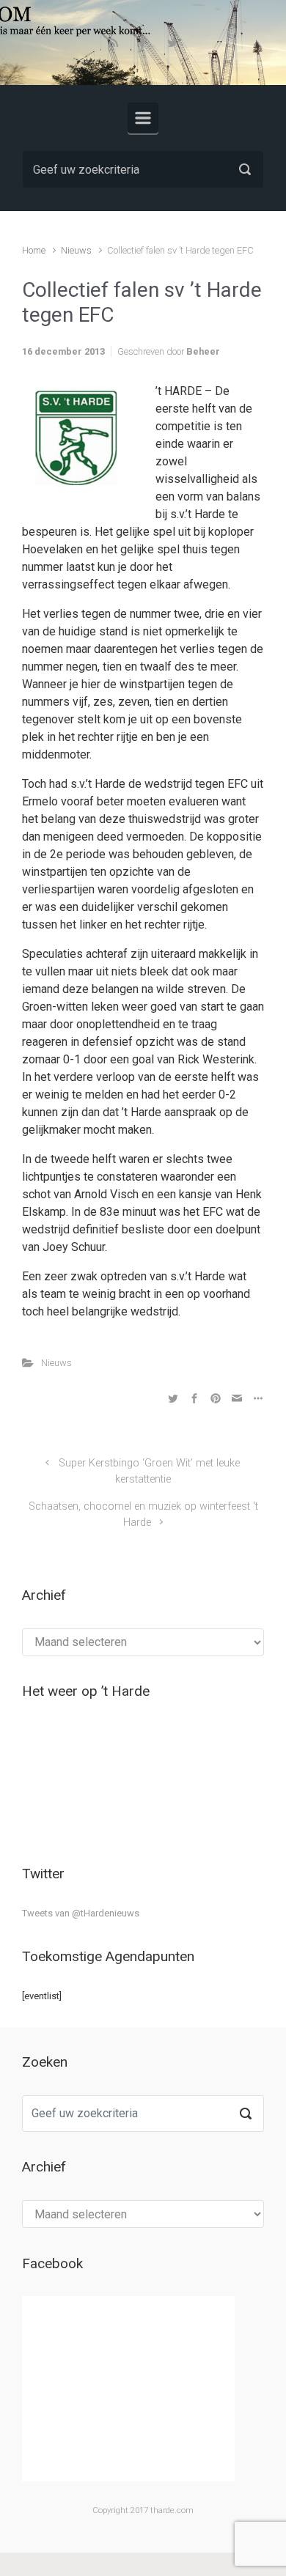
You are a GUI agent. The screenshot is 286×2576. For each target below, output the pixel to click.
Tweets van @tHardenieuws (81, 1913)
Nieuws (76, 250)
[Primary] (143, 118)
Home (34, 250)
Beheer (203, 351)
